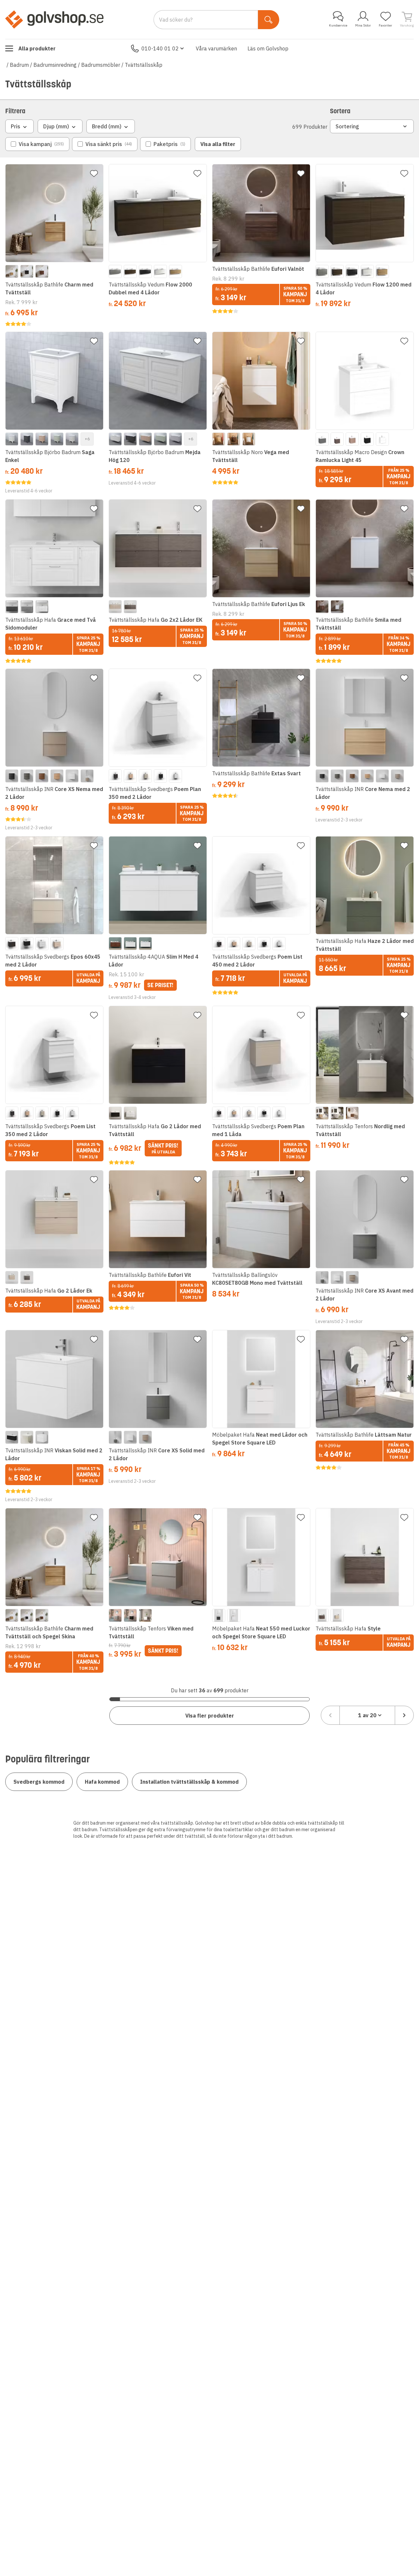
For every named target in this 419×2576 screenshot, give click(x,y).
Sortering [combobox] (347, 126)
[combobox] (367, 1715)
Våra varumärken (216, 48)
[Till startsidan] (54, 19)
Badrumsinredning (55, 65)
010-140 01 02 (160, 48)
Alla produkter (37, 48)
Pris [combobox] (16, 126)
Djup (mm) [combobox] (56, 126)
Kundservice (338, 25)
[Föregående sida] (330, 1715)
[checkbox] (37, 144)
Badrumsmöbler (101, 65)
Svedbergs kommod (39, 1782)
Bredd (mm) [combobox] (107, 126)
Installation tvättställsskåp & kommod (189, 1782)
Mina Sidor (363, 25)
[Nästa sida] (404, 1715)
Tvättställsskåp (144, 65)
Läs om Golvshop (268, 48)
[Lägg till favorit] (94, 174)
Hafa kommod (102, 1782)
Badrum (19, 65)
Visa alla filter (218, 144)
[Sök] (269, 20)
